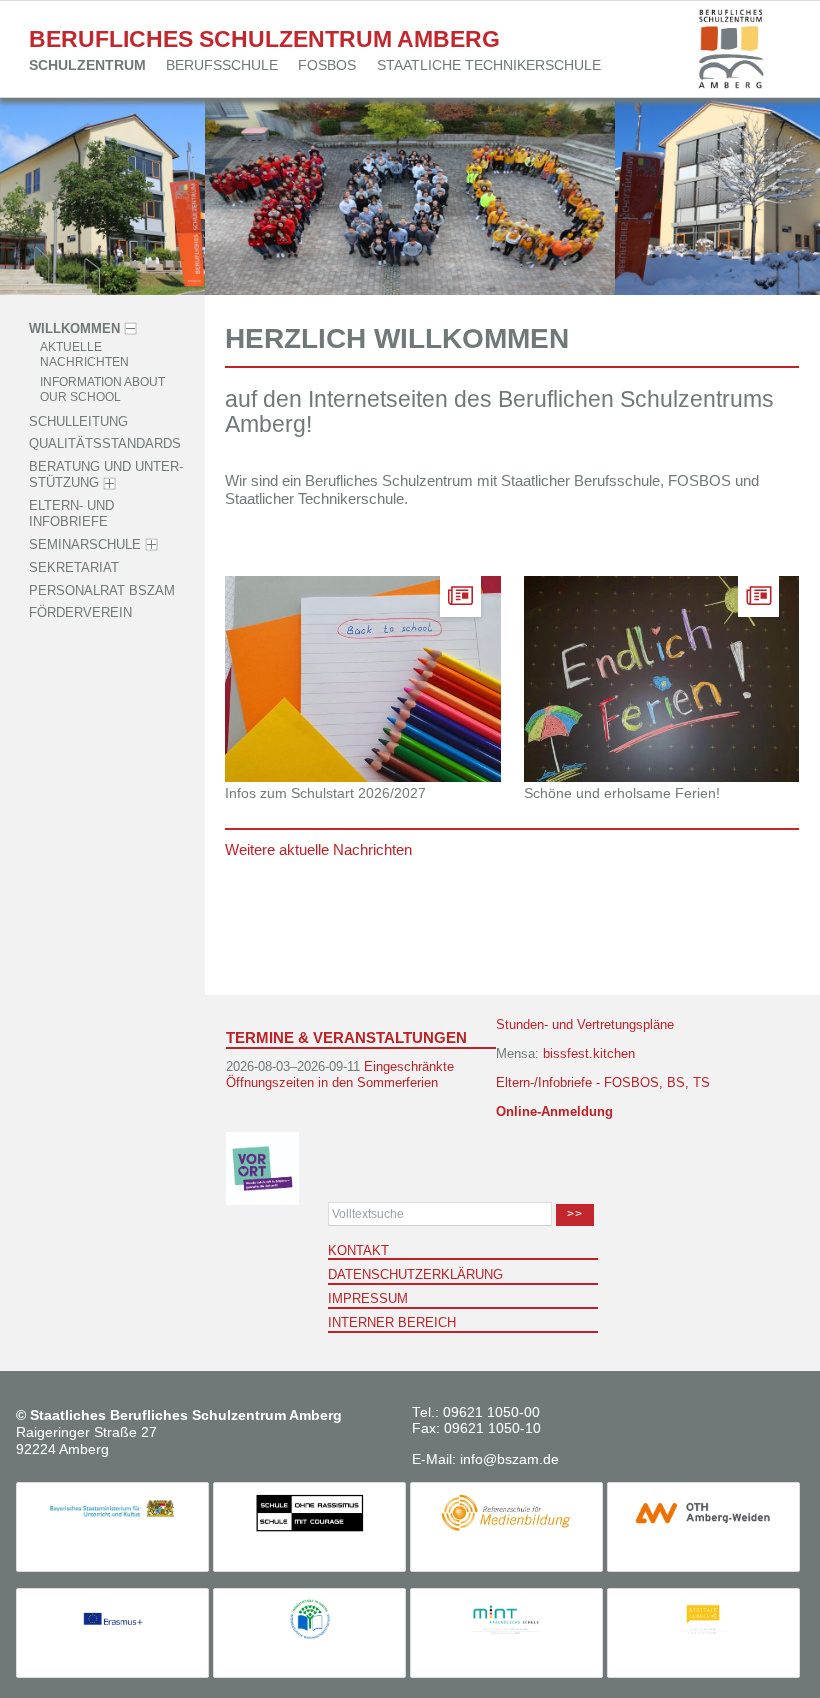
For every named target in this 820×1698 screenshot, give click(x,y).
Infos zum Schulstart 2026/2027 (325, 793)
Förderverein (80, 613)
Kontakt (358, 1250)
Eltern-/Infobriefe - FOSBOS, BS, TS (603, 1082)
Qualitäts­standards (105, 444)
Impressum (368, 1298)
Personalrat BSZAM (102, 590)
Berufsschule (222, 65)
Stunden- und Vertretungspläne (585, 1024)
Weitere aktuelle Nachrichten (318, 849)
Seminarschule (85, 544)
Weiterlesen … (399, 719)
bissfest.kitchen (589, 1053)
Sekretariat (74, 567)
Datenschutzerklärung (415, 1274)
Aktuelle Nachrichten (84, 354)
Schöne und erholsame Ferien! (622, 793)
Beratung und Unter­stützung (106, 474)
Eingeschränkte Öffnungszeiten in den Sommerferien (340, 1074)
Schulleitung (78, 421)
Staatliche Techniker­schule (489, 65)
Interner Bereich (392, 1322)
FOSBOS (327, 65)
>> (575, 1214)
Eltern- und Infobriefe (71, 513)
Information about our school (102, 389)
